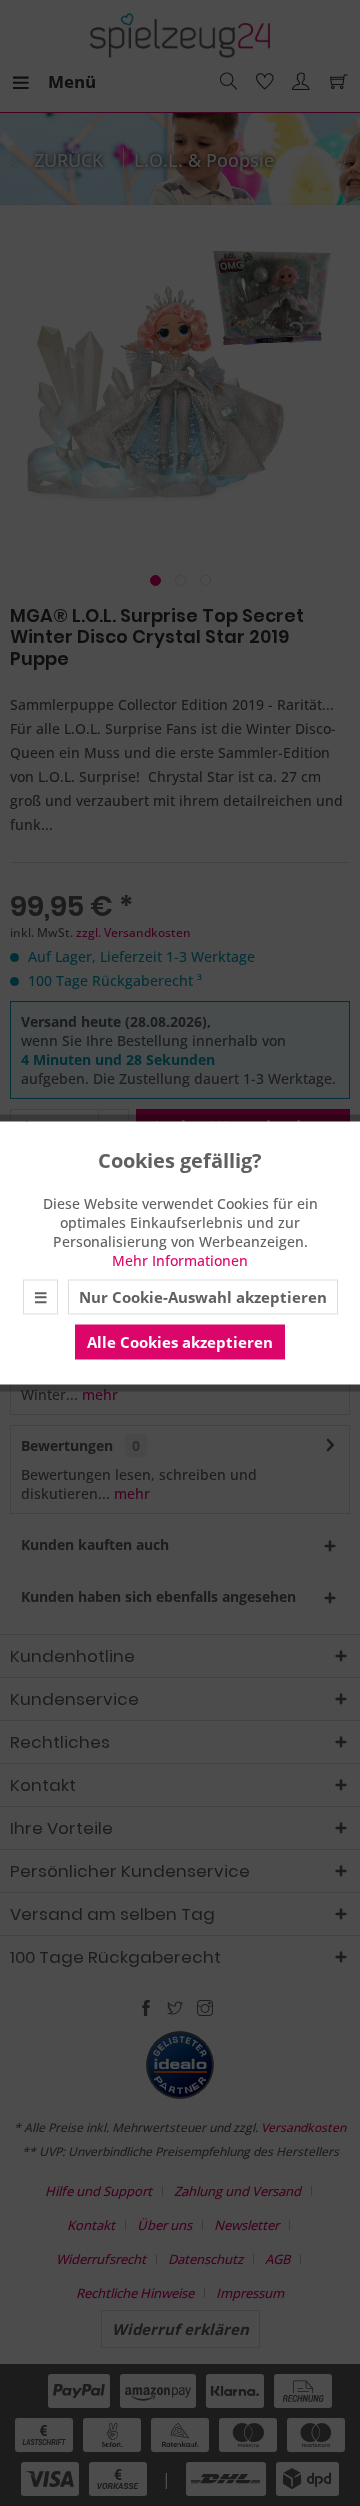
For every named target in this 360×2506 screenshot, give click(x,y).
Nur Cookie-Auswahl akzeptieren (203, 1297)
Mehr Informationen (180, 1260)
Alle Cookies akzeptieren (180, 1342)
